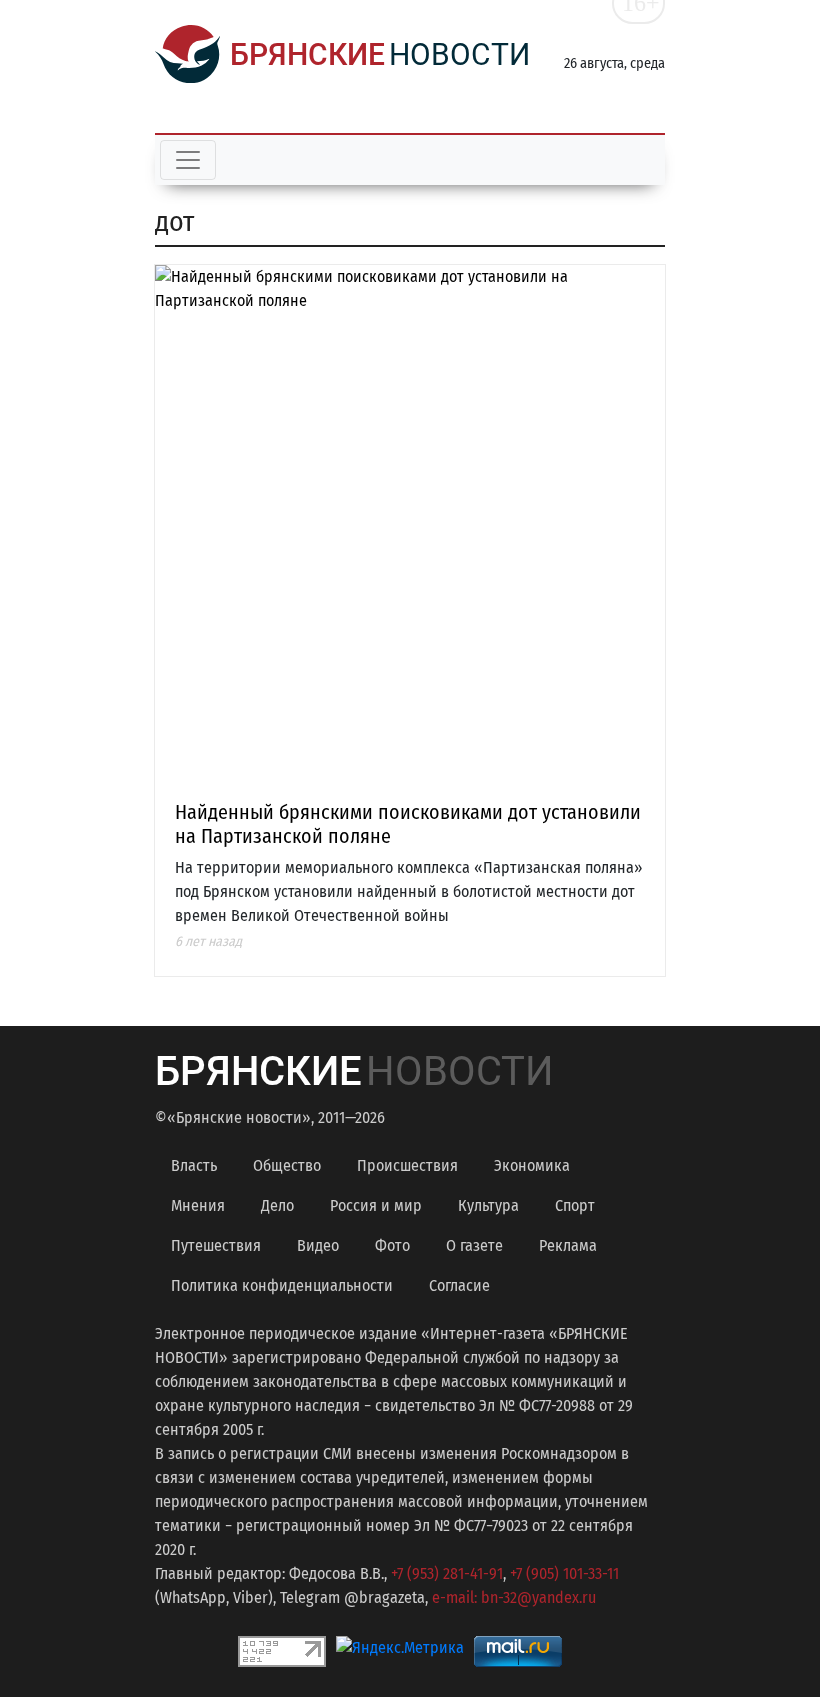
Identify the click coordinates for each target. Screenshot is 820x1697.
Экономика (532, 1165)
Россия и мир (376, 1205)
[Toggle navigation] (188, 160)
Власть (194, 1165)
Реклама (568, 1245)
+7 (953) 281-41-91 (447, 1573)
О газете (474, 1245)
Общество (287, 1165)
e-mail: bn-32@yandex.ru (514, 1597)
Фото (392, 1245)
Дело (277, 1205)
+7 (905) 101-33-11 (564, 1573)
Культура (488, 1205)
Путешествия (216, 1245)
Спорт (575, 1205)
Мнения (198, 1205)
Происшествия (407, 1165)
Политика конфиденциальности (282, 1285)
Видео (318, 1245)
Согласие (459, 1285)
